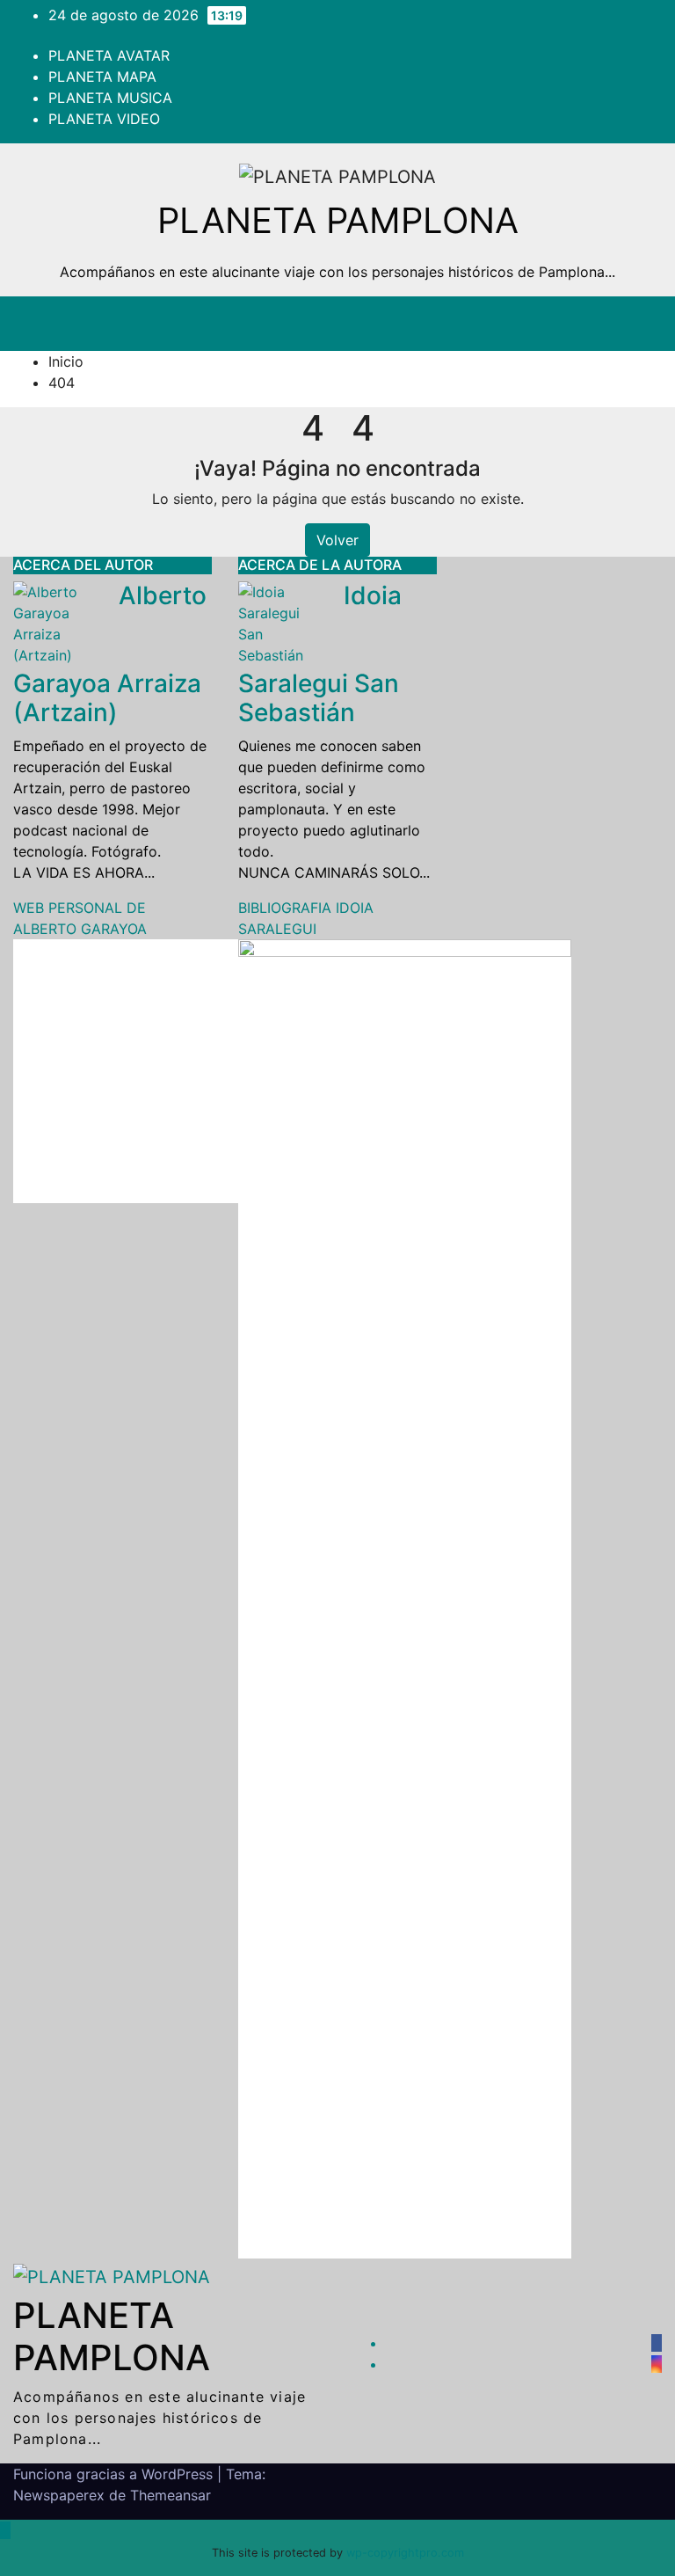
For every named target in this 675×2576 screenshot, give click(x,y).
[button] (567, 324)
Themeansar (171, 2495)
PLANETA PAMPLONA (338, 220)
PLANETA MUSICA (110, 98)
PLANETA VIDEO (104, 119)
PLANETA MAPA (102, 77)
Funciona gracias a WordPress (115, 2474)
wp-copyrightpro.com (405, 2553)
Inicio (66, 361)
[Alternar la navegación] (629, 324)
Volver (337, 540)
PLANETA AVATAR (109, 55)
